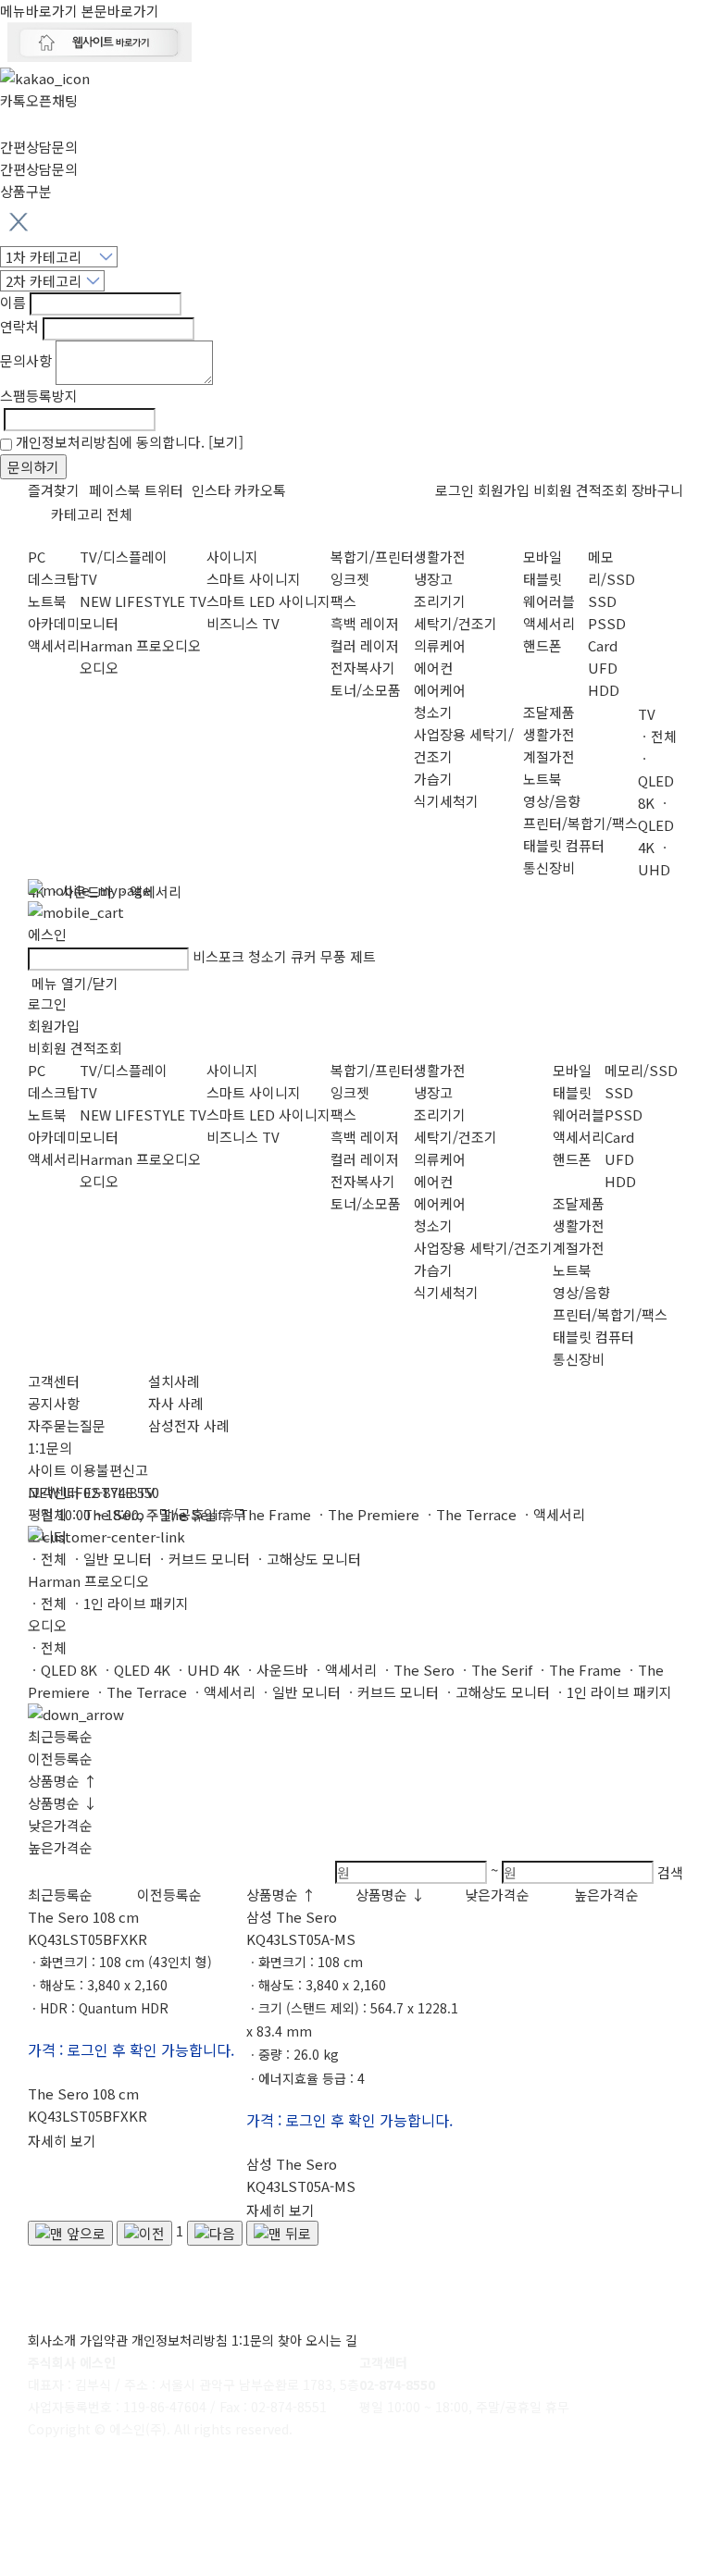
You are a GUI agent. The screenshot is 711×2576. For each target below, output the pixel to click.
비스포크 (218, 956)
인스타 (211, 490)
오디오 (99, 668)
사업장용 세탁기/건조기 (483, 1248)
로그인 (455, 490)
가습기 (433, 779)
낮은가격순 (60, 1825)
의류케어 (440, 645)
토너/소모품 (366, 690)
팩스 (343, 601)
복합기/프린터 (372, 557)
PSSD (607, 623)
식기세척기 (446, 801)
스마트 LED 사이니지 (268, 601)
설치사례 (174, 1381)
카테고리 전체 (92, 514)
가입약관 (104, 2340)
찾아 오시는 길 (318, 2340)
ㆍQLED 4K (136, 1670)
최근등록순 (60, 1736)
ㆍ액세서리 (344, 1670)
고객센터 (54, 1381)
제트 (363, 956)
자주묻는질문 (67, 1425)
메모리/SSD (641, 1070)
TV (88, 579)
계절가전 (549, 756)
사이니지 (232, 557)
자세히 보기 (62, 2141)
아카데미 (54, 623)
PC (37, 557)
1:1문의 (50, 1448)
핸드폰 (543, 645)
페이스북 (115, 490)
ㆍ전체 (47, 1559)
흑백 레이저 (365, 623)
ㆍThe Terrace (140, 1692)
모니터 (99, 623)
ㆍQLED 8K (62, 1670)
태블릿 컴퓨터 (564, 845)
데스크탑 (54, 579)
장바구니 (657, 490)
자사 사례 (176, 1403)
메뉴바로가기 (39, 11)
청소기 (433, 712)
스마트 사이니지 (254, 579)
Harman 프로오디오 (140, 645)
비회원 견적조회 (580, 490)
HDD (604, 690)
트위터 (164, 490)
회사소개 (52, 2340)
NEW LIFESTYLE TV (143, 601)
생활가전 (440, 557)
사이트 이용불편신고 (88, 1470)
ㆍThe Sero (418, 1670)
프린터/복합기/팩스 (580, 823)
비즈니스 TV (243, 623)
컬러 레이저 (365, 645)
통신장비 (549, 867)
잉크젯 (350, 579)
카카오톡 (260, 490)
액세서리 (54, 645)
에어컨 (433, 668)
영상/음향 (552, 801)
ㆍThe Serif (495, 1670)
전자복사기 (363, 668)
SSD (602, 601)
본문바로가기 (120, 11)
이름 (13, 302)
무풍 (333, 956)
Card (603, 645)
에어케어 (440, 690)
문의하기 (33, 467)
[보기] (226, 442)
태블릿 (543, 579)
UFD (603, 668)
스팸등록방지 (39, 396)
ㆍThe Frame (579, 1670)
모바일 (543, 557)
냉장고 (433, 579)
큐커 (304, 956)
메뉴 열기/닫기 (75, 983)
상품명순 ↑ (62, 1781)
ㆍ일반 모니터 (111, 1559)
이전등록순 (60, 1759)
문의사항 (26, 360)
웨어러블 (549, 601)
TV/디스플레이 (124, 557)
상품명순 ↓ (62, 1803)
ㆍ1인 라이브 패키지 (130, 1603)
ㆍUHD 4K (207, 1670)
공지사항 (54, 1403)
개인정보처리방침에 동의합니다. (130, 442)
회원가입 (504, 490)
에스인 (47, 934)
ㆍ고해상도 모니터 (307, 1559)
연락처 (19, 326)
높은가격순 (60, 1847)
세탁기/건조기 (455, 623)
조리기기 (440, 601)
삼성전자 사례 (189, 1425)
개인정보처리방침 (180, 2340)
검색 (670, 1872)
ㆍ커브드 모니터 (203, 1559)
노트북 (47, 601)
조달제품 (549, 712)
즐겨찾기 (54, 490)
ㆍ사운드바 (276, 1670)
